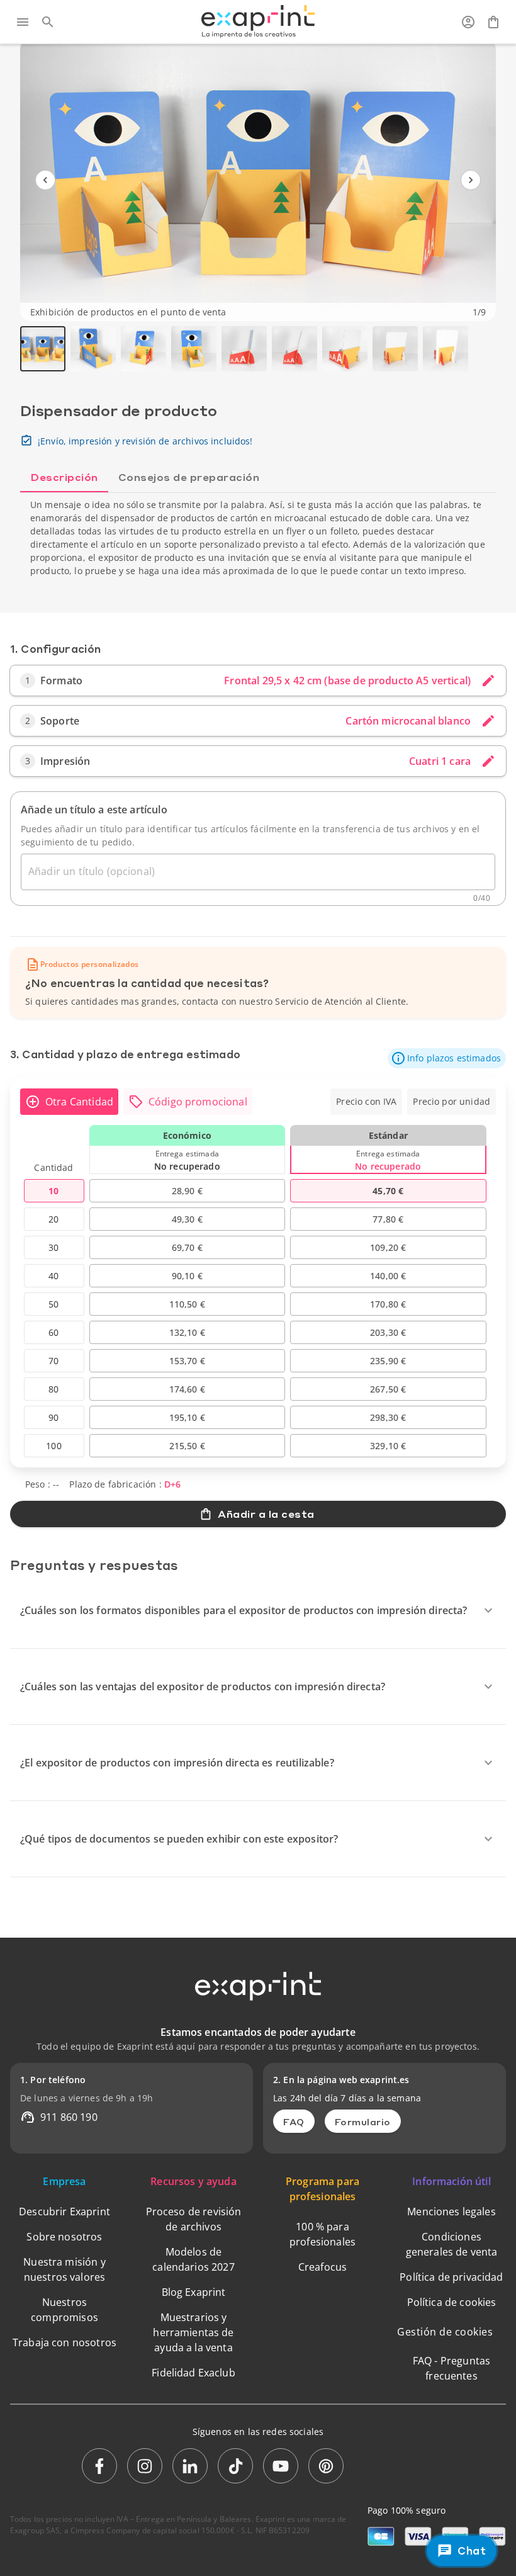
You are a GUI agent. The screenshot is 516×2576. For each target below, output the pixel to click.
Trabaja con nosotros (64, 2342)
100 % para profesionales (322, 2234)
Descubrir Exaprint (64, 2212)
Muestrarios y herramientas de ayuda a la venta (193, 2332)
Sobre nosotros (64, 2237)
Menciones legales (451, 2212)
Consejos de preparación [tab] (189, 477)
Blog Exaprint (194, 2292)
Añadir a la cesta (266, 1514)
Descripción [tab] (64, 477)
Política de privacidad (451, 2277)
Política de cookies (452, 2302)
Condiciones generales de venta (452, 2244)
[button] (447, 1058)
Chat (472, 2551)
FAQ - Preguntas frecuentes (451, 2368)
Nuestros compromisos (64, 2310)
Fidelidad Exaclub (193, 2373)
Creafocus (322, 2267)
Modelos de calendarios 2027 (193, 2259)
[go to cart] (493, 22)
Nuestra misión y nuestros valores (64, 2269)
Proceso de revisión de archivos (194, 2219)
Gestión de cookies (445, 2332)
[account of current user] (468, 22)
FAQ (294, 2121)
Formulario (363, 2121)
